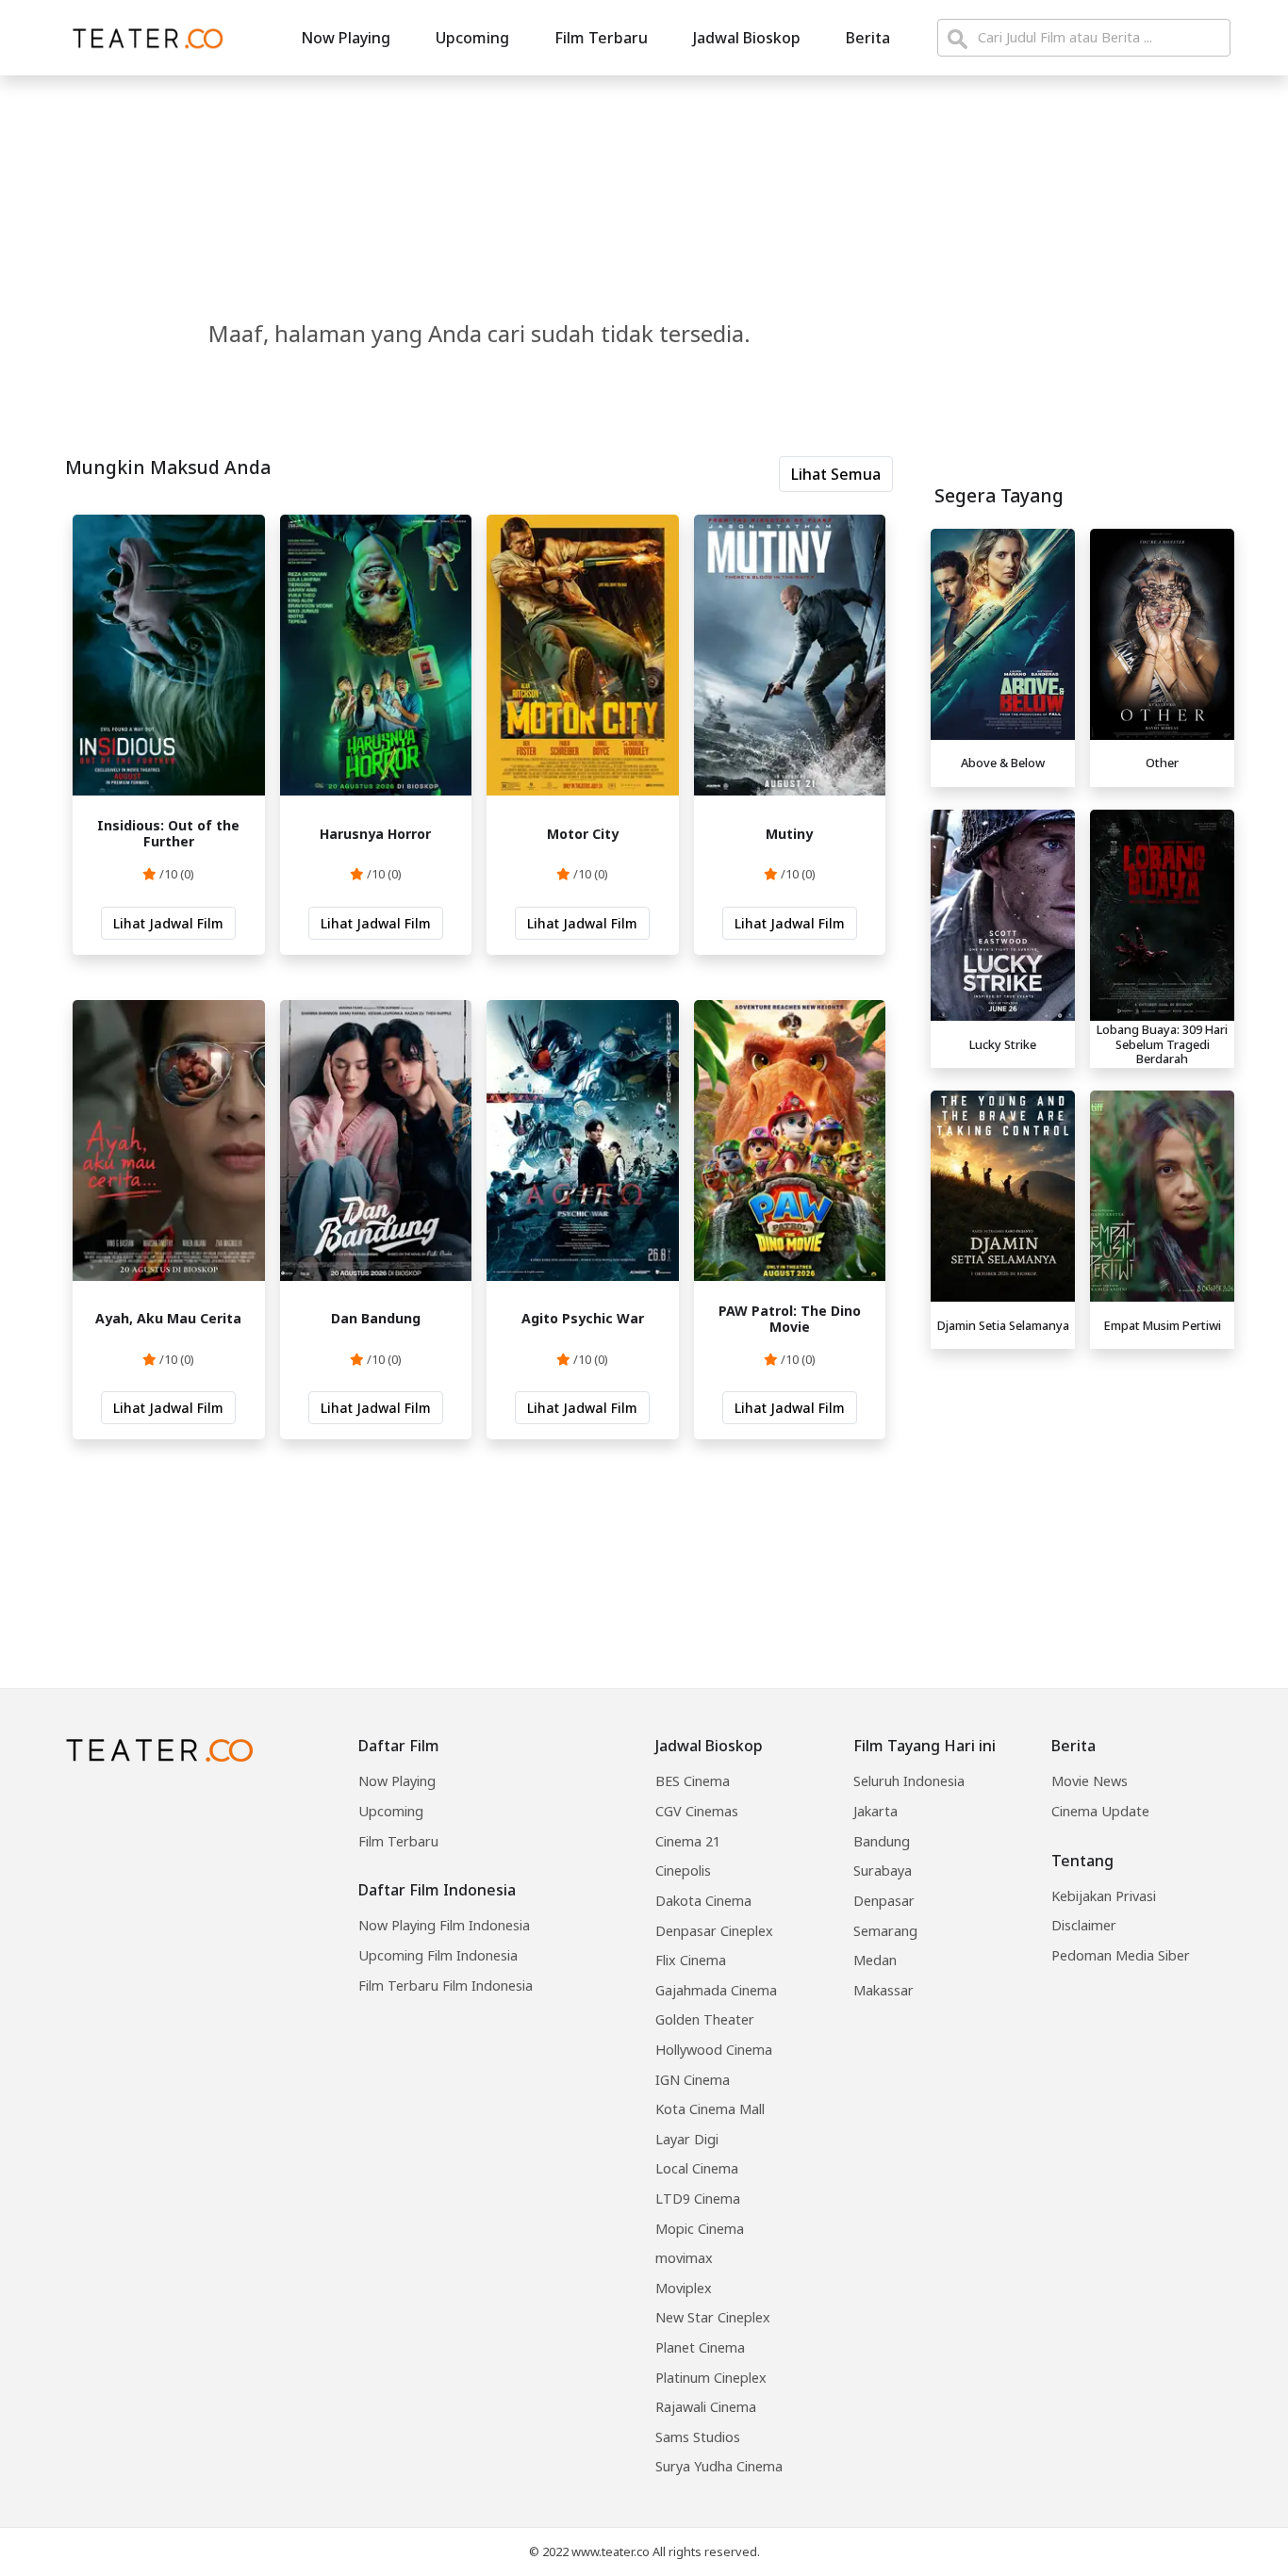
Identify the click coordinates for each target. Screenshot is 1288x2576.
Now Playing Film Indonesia (444, 1925)
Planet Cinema (700, 2347)
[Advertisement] (1082, 1489)
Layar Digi (687, 2139)
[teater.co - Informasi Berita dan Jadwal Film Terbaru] (142, 38)
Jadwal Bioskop (747, 38)
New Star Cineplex (713, 2317)
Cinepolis (683, 1870)
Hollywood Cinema (714, 2050)
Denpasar (884, 1901)
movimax (684, 2258)
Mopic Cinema (700, 2229)
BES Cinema (693, 1781)
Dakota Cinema (703, 1901)
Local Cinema (697, 2168)
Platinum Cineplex (711, 2378)
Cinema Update (1100, 1811)
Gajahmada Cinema (716, 1990)
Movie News (1090, 1781)
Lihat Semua (836, 474)
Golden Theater (705, 2019)
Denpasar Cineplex (714, 1931)
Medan (875, 1960)
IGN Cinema (693, 2080)
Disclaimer (1084, 1925)
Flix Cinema (691, 1960)
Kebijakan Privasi (1104, 1896)
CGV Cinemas (697, 1811)
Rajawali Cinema (706, 2407)
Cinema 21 (688, 1841)
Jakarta (875, 1811)
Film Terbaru (601, 38)
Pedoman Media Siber (1121, 1955)
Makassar (883, 1990)
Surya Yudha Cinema (719, 2466)
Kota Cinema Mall (710, 2109)
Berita (868, 38)
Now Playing (346, 38)
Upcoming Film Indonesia (438, 1955)
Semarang (885, 1931)
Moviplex (684, 2288)
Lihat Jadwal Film (168, 923)
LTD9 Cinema (698, 2199)
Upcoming (472, 38)
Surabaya (883, 1870)
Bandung (882, 1841)
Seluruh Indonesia (909, 1781)
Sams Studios (698, 2437)
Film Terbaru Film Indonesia (446, 1985)
